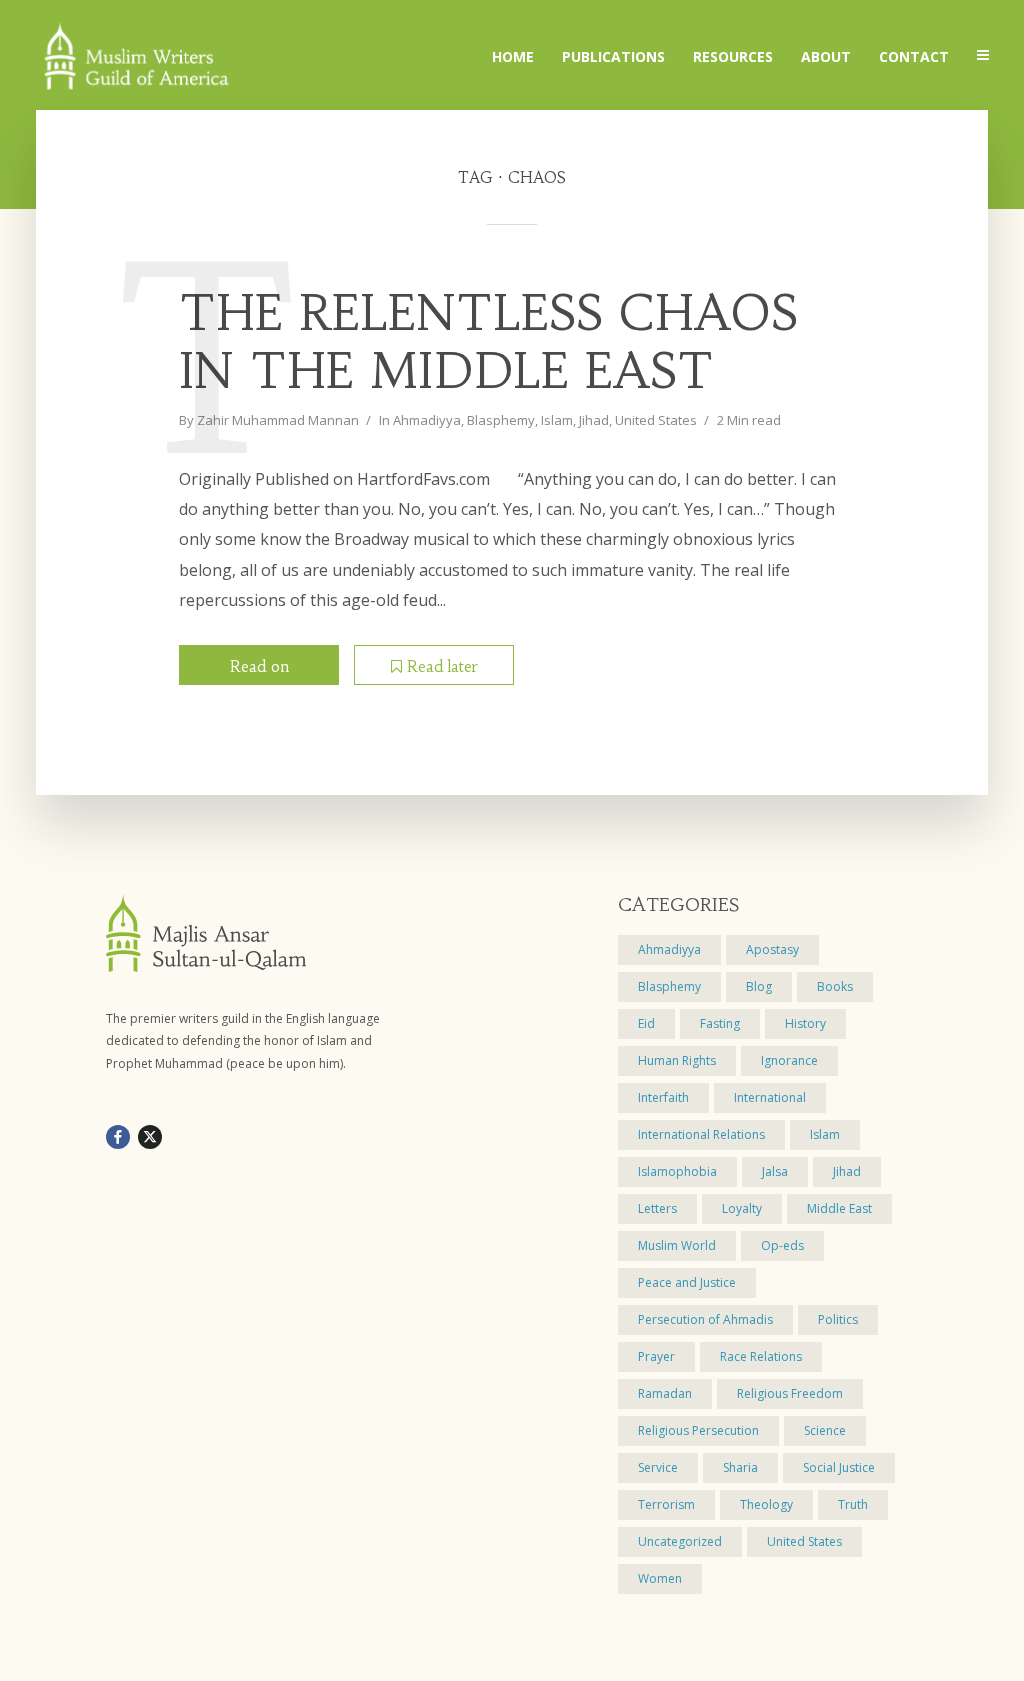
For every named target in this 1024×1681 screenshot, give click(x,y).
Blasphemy (501, 420)
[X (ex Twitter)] (150, 1137)
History (805, 1023)
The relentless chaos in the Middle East (488, 342)
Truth (853, 1504)
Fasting (720, 1023)
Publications (613, 56)
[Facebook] (118, 1137)
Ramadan (665, 1393)
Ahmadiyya (427, 420)
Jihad (594, 420)
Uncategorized (680, 1541)
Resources (733, 56)
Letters (657, 1208)
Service (658, 1467)
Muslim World (677, 1245)
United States (656, 420)
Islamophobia (677, 1171)
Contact (914, 56)
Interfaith (663, 1097)
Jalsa (775, 1171)
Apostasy (772, 949)
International (770, 1097)
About (826, 56)
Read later (442, 666)
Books (835, 986)
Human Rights (677, 1060)
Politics (838, 1319)
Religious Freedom (790, 1393)
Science (825, 1430)
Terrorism (666, 1504)
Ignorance (789, 1060)
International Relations (701, 1134)
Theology (766, 1504)
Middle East (839, 1208)
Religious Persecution (698, 1430)
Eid (646, 1023)
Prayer (656, 1356)
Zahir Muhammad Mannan (278, 420)
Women (660, 1578)
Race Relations (761, 1356)
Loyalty (742, 1208)
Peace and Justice (687, 1282)
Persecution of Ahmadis (705, 1319)
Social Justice (839, 1467)
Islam (557, 420)
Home (513, 56)
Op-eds (782, 1245)
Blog (759, 986)
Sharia (740, 1467)
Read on (259, 666)
